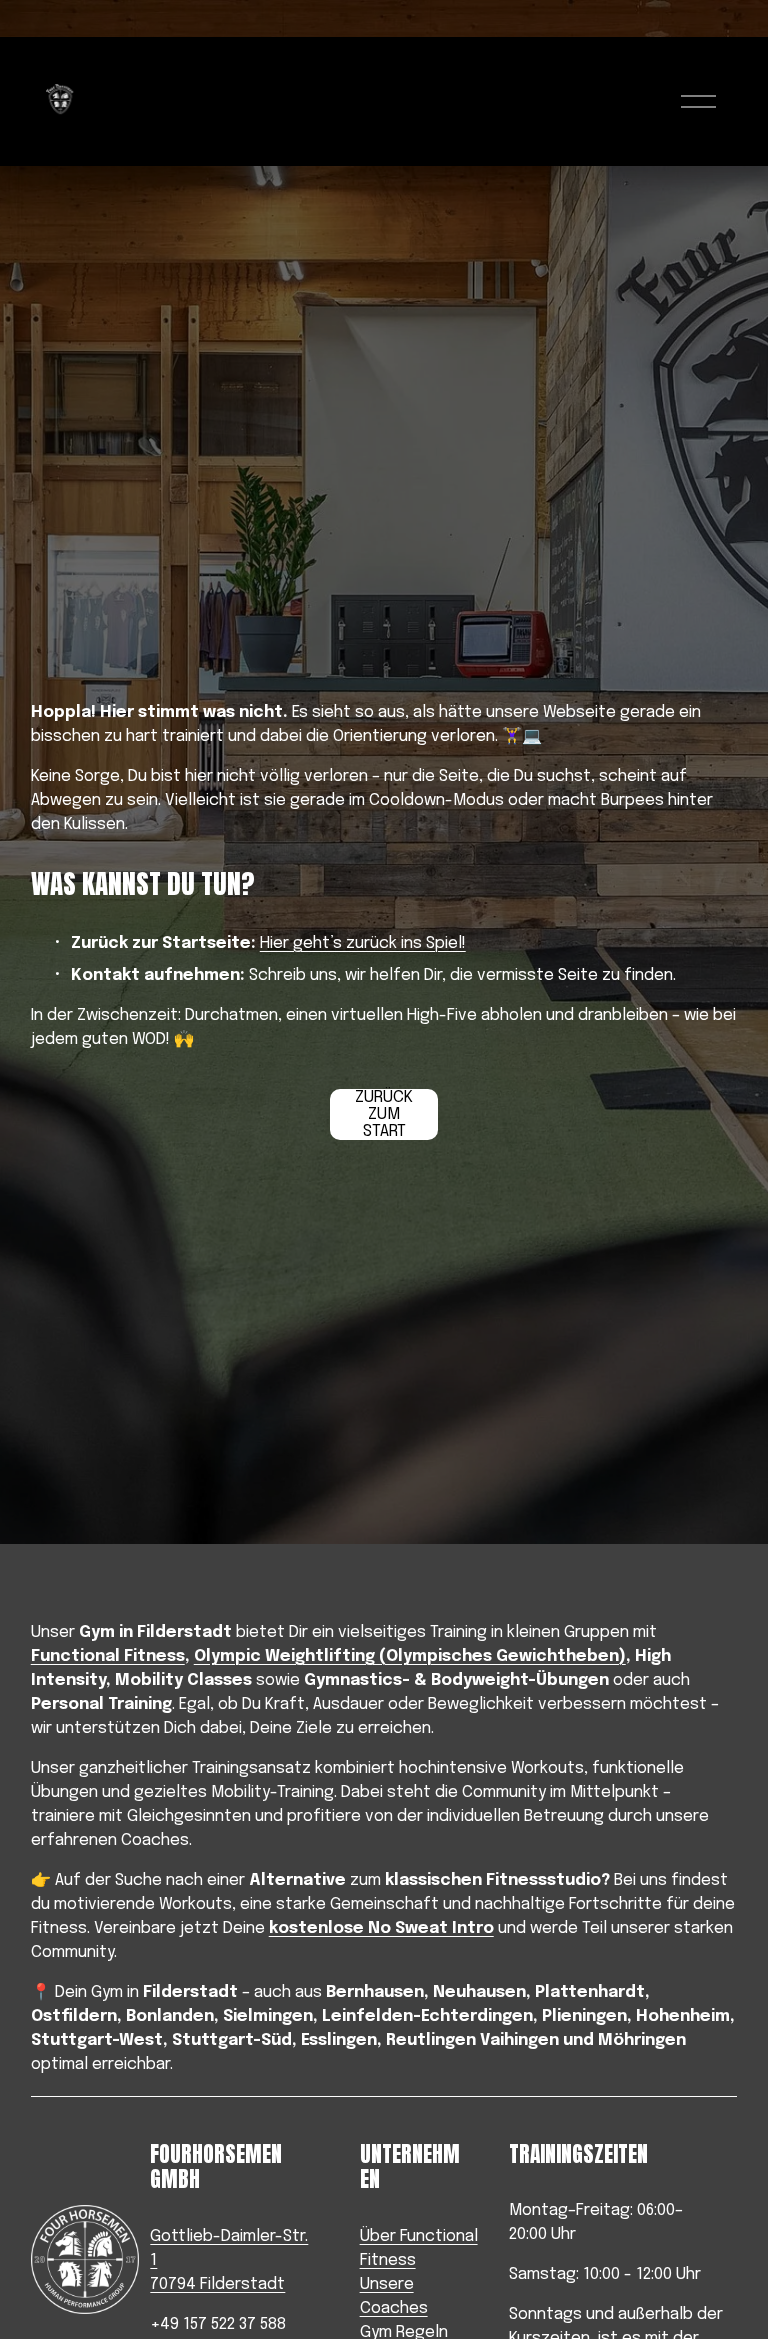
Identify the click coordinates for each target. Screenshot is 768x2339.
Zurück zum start (384, 1114)
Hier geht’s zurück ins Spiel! (363, 943)
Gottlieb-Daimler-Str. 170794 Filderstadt (229, 2260)
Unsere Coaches (394, 2296)
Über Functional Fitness (419, 2248)
